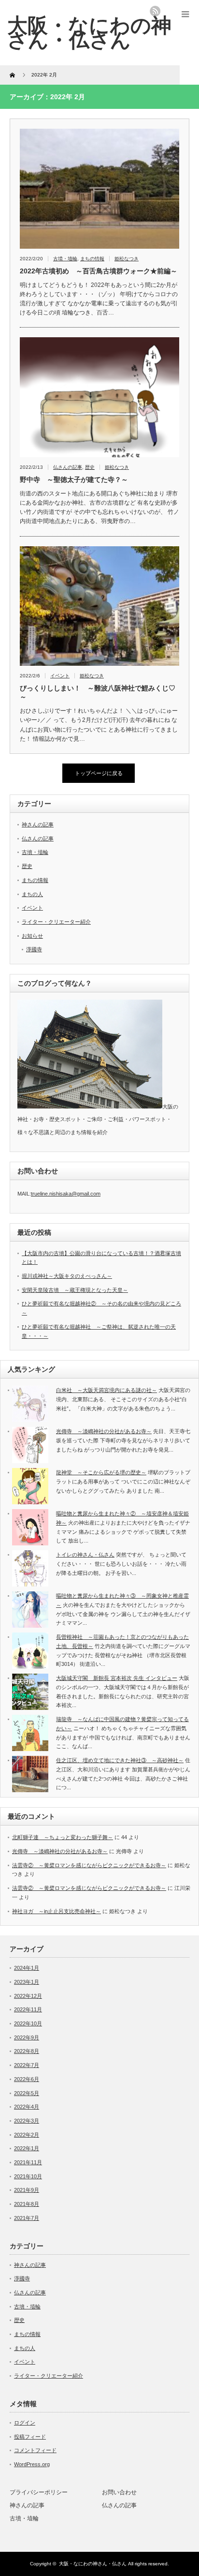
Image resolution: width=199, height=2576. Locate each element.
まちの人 (32, 894)
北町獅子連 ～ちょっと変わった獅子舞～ (63, 1837)
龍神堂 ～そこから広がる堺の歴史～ (101, 1472)
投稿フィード (30, 2437)
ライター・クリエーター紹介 (56, 922)
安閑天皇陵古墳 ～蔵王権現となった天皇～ (75, 1290)
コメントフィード (35, 2450)
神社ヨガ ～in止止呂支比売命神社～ (57, 1911)
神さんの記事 (38, 824)
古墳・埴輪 (65, 259)
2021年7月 (27, 2218)
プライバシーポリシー (39, 2492)
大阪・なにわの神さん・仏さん (89, 32)
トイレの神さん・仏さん (85, 1555)
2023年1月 (27, 1982)
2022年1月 (27, 2148)
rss (155, 11)
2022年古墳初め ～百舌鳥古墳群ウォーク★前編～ (99, 271)
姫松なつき (127, 259)
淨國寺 (34, 949)
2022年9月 (27, 2037)
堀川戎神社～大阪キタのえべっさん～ (67, 1276)
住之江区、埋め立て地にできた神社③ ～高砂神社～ (120, 1760)
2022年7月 (27, 2065)
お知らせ (32, 936)
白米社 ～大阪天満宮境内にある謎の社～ (107, 1390)
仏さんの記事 (68, 467)
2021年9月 (27, 2190)
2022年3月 (27, 2121)
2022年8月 (27, 2051)
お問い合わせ (119, 2492)
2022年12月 (28, 1996)
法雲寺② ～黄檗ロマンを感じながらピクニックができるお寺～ (89, 1865)
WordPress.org (32, 2464)
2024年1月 (27, 1968)
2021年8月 (27, 2204)
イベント (60, 676)
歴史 (90, 467)
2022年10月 (28, 2023)
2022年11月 (28, 2009)
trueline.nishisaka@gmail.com (66, 1194)
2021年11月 (28, 2162)
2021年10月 (28, 2176)
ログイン (25, 2423)
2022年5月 (27, 2093)
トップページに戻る (99, 773)
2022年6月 (27, 2079)
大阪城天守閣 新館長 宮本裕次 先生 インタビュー (117, 1678)
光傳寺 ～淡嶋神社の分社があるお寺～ (104, 1431)
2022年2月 (27, 2135)
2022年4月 (27, 2107)
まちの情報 (92, 259)
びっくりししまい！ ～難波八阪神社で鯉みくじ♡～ (98, 692)
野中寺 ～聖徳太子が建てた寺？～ (74, 479)
